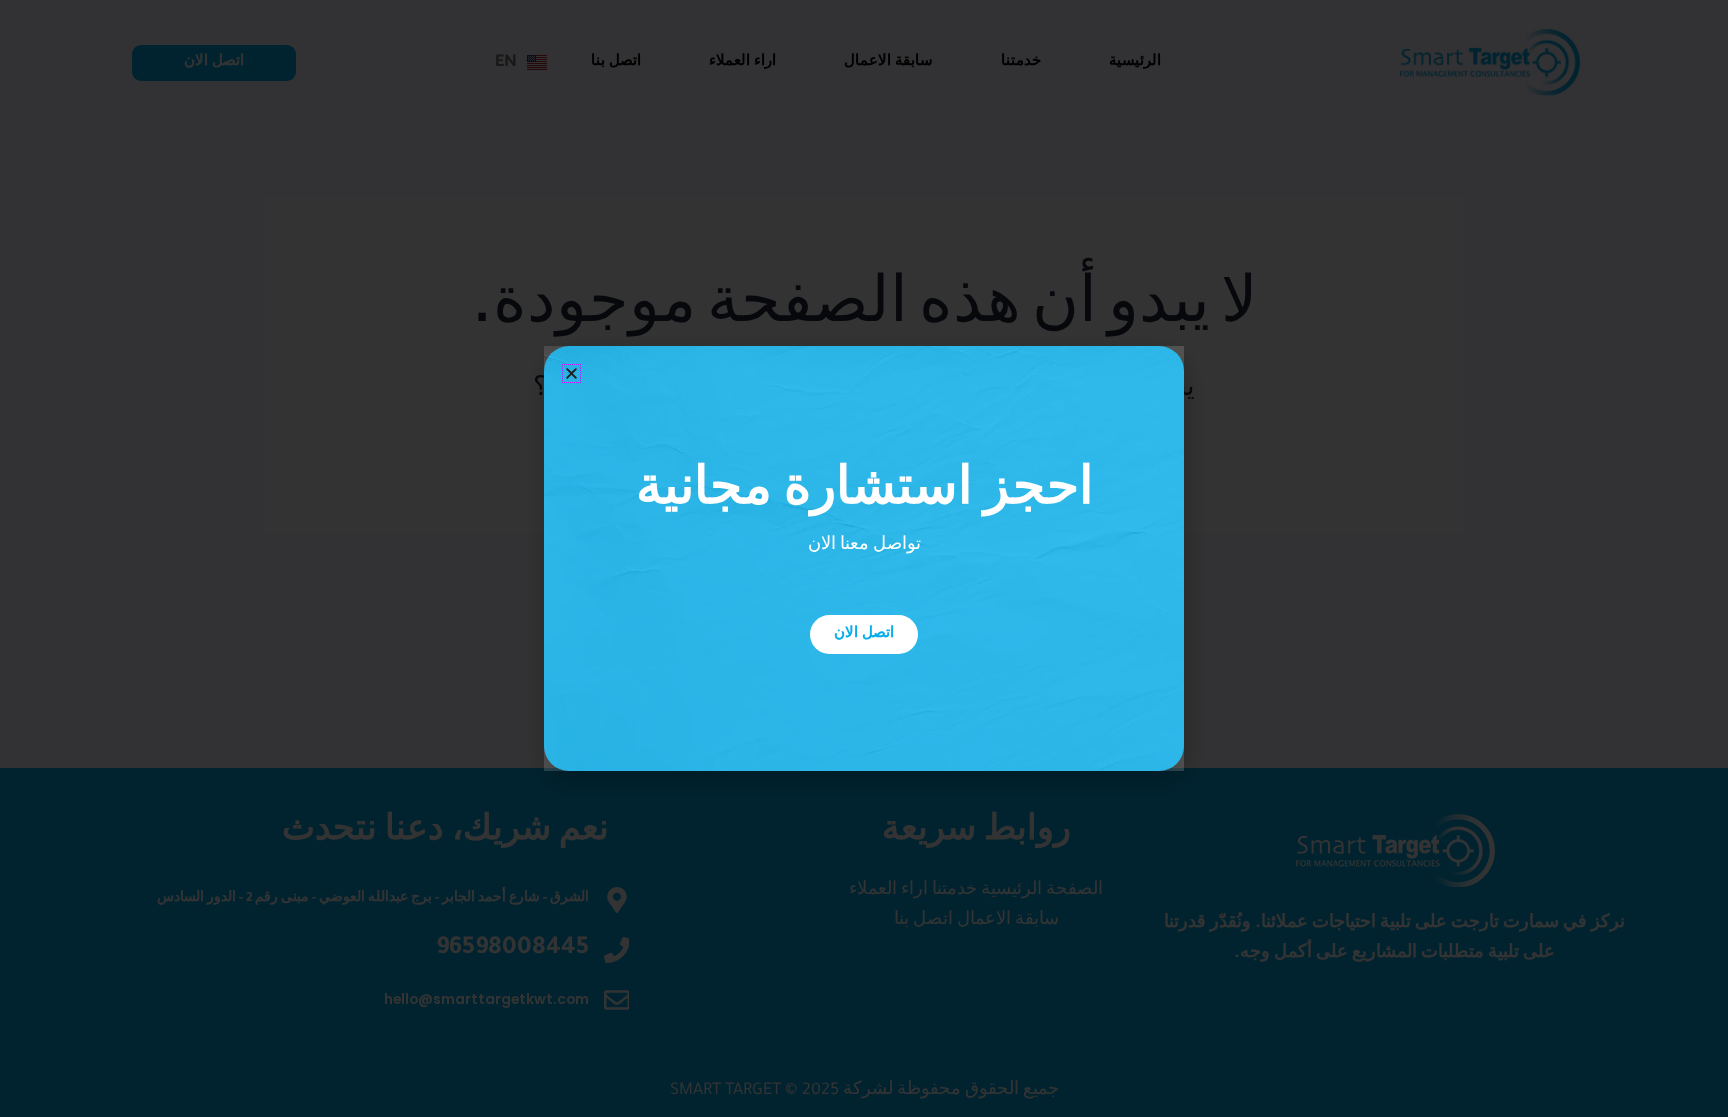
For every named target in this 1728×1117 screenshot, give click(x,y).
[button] (571, 373)
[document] (864, 558)
